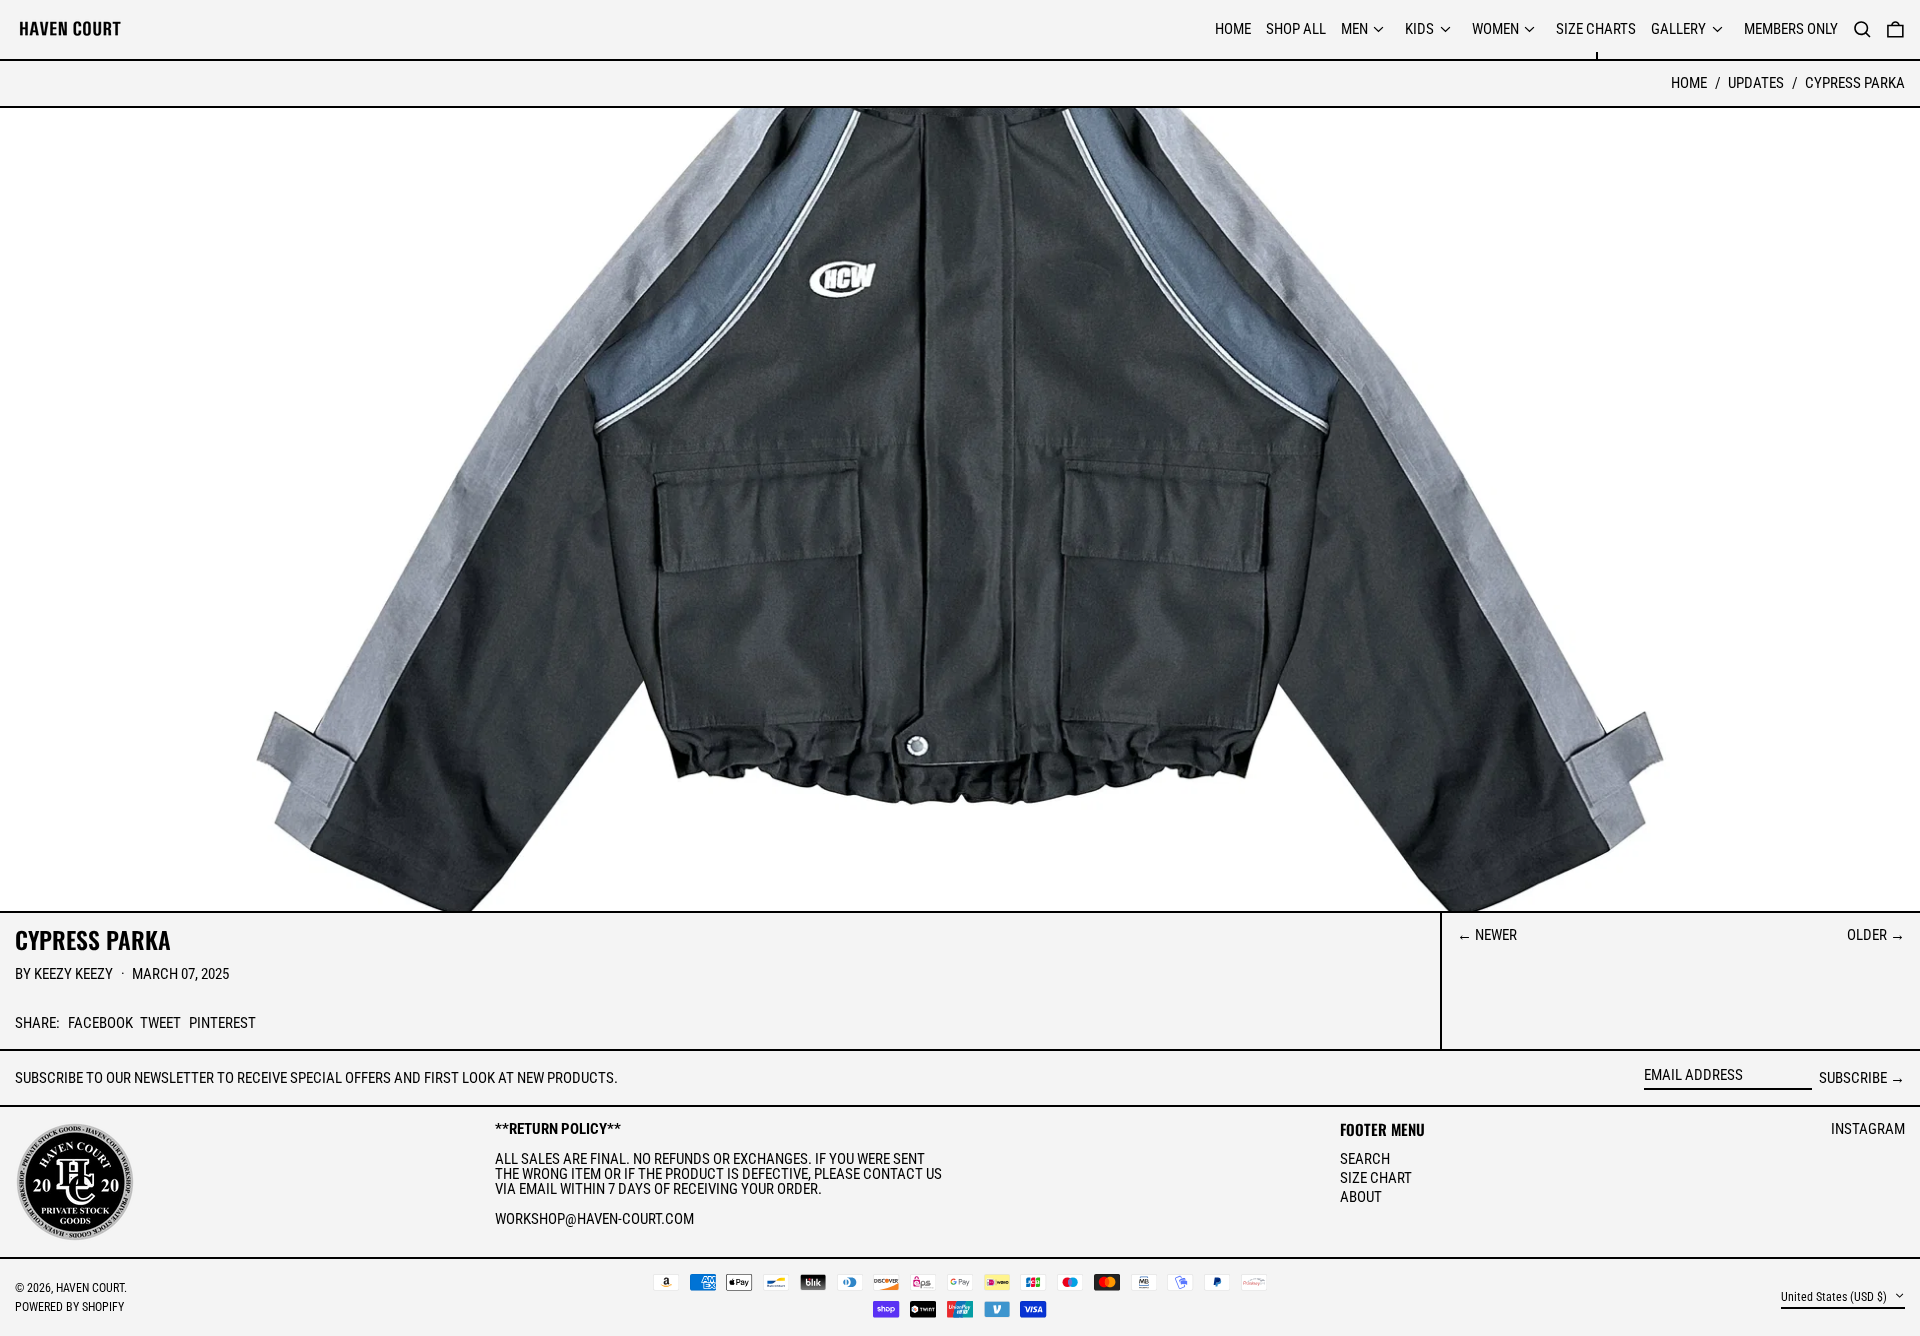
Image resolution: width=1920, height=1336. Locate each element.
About (1361, 1197)
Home (1689, 83)
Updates (1756, 83)
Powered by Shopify (69, 1307)
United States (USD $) (1835, 1297)
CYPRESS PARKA (1855, 83)
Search (1365, 1159)
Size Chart (1376, 1178)
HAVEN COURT (90, 1288)
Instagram (1868, 1129)
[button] (1895, 30)
